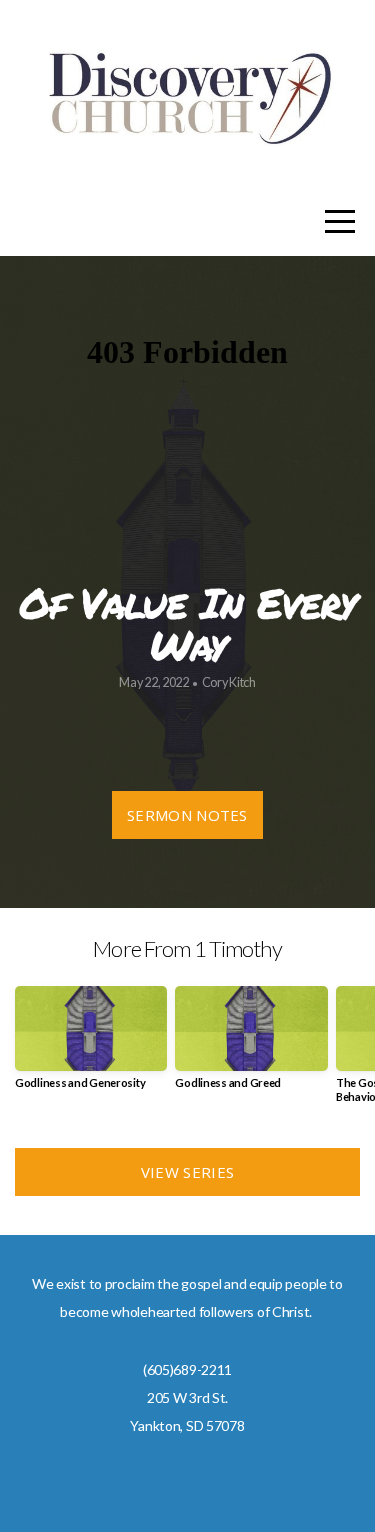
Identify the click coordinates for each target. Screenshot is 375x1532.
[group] (91, 1045)
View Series (187, 1172)
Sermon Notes (187, 815)
